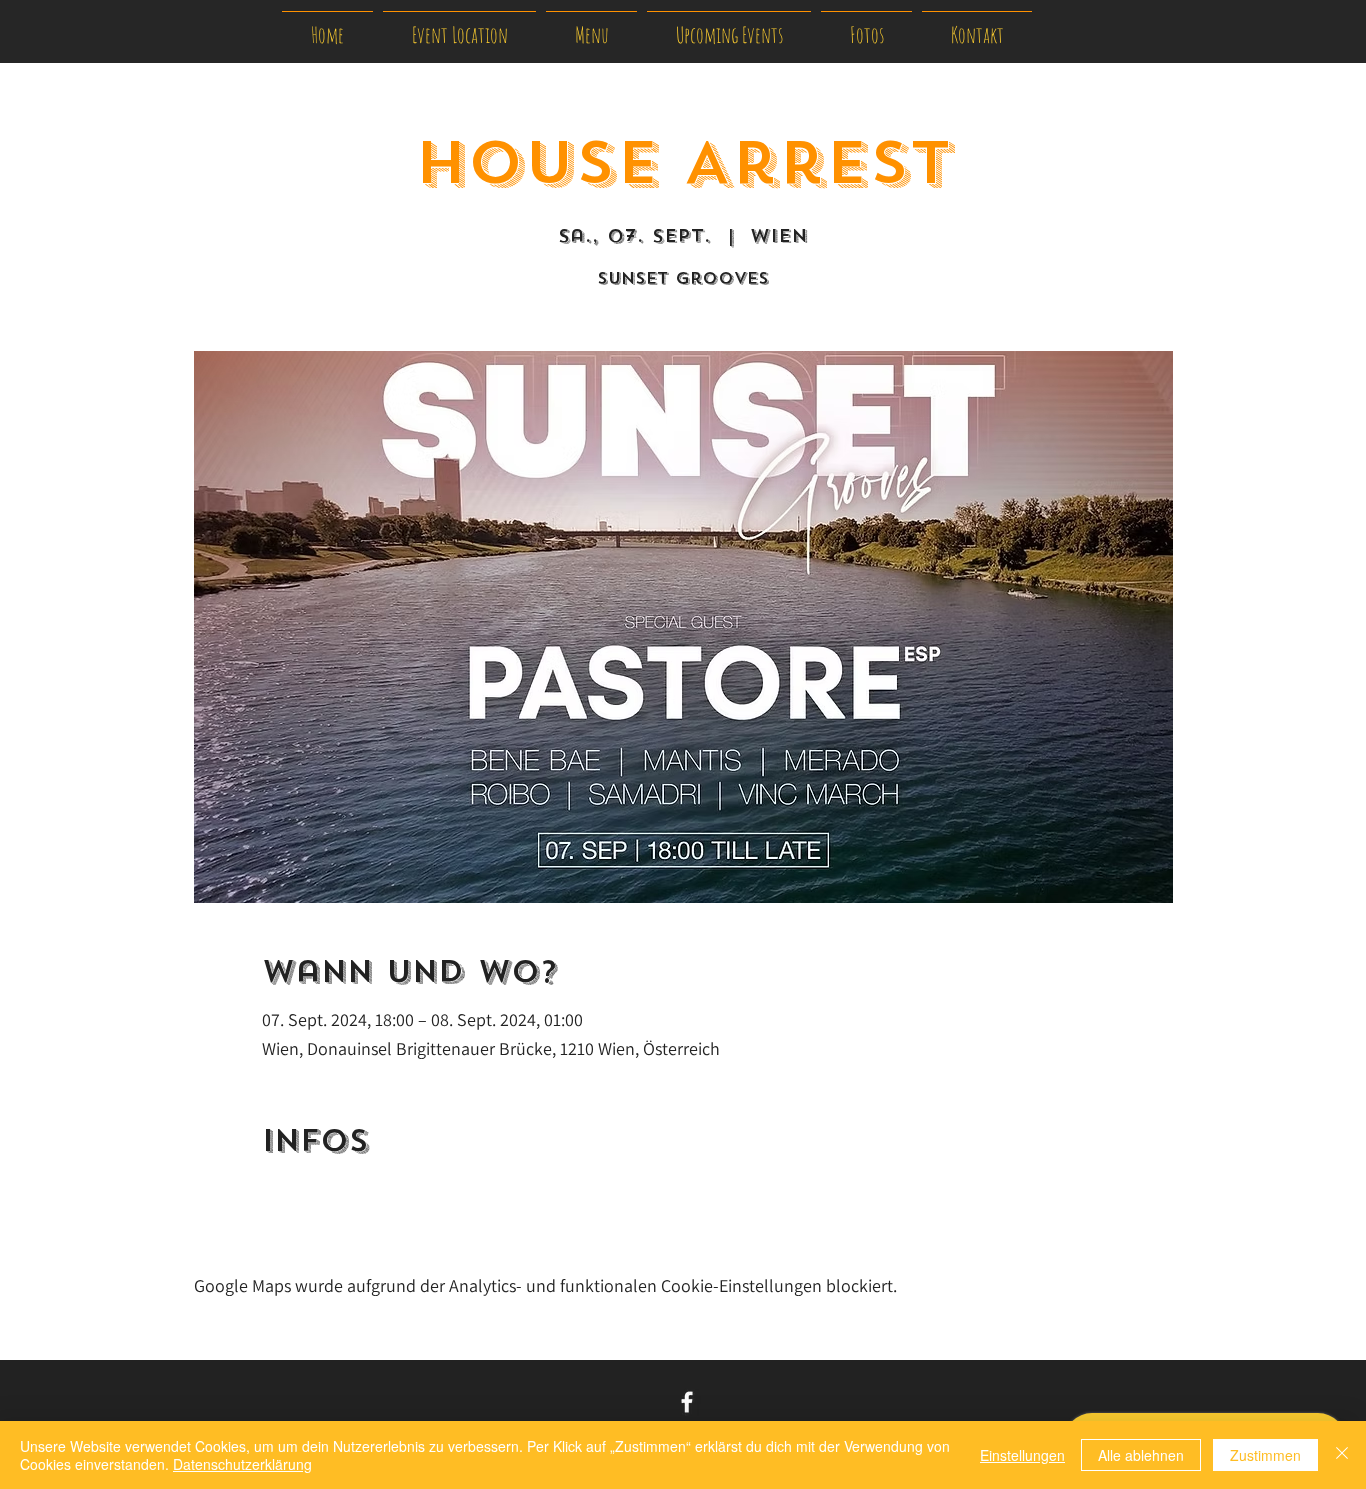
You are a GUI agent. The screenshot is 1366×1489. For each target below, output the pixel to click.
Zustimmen (1265, 1455)
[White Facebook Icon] (687, 1402)
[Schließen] (1342, 1455)
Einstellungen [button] (1022, 1455)
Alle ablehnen (1141, 1455)
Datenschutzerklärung (242, 1464)
